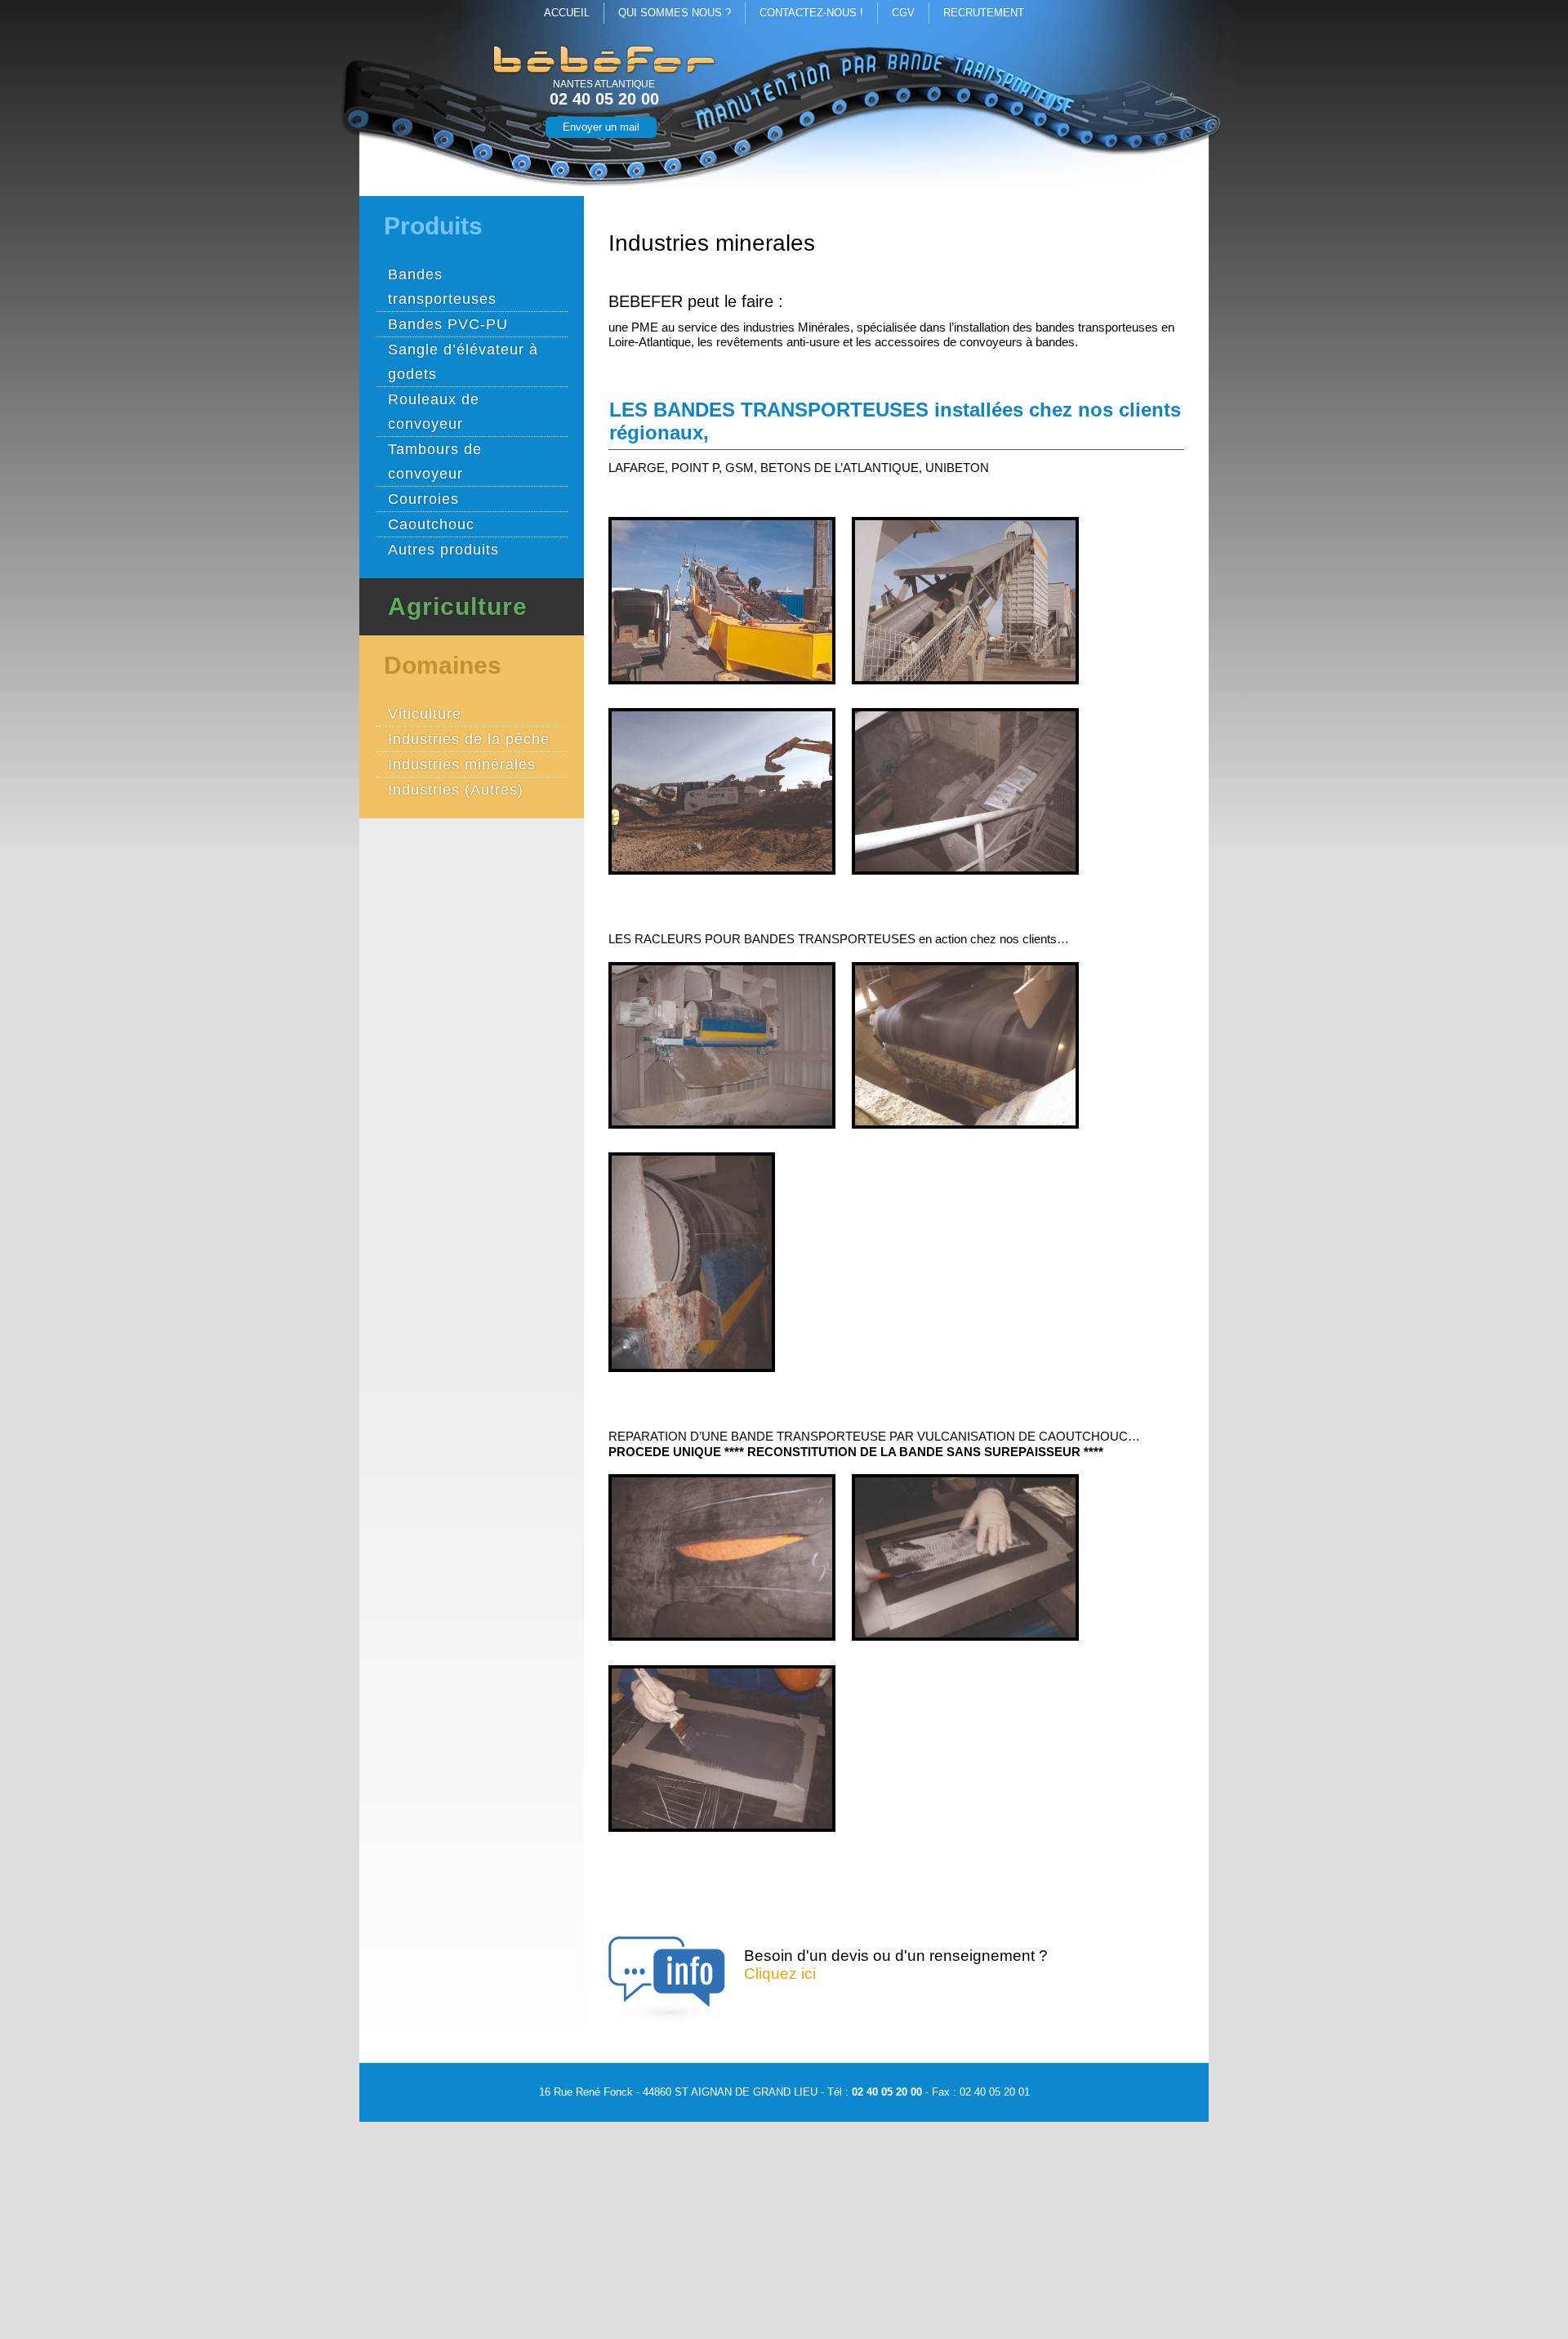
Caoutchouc (431, 524)
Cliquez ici (780, 1974)
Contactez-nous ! (811, 13)
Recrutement (984, 13)
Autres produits (443, 550)
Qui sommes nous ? (675, 13)
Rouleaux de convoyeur (434, 412)
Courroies (423, 499)
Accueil (567, 13)
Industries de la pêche (469, 739)
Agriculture (458, 607)
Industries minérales (462, 764)
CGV (903, 13)
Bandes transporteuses (442, 287)
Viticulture (425, 714)
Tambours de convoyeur (435, 461)
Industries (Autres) (456, 790)
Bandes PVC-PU (448, 324)
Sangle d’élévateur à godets (463, 362)
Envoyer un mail (601, 127)
